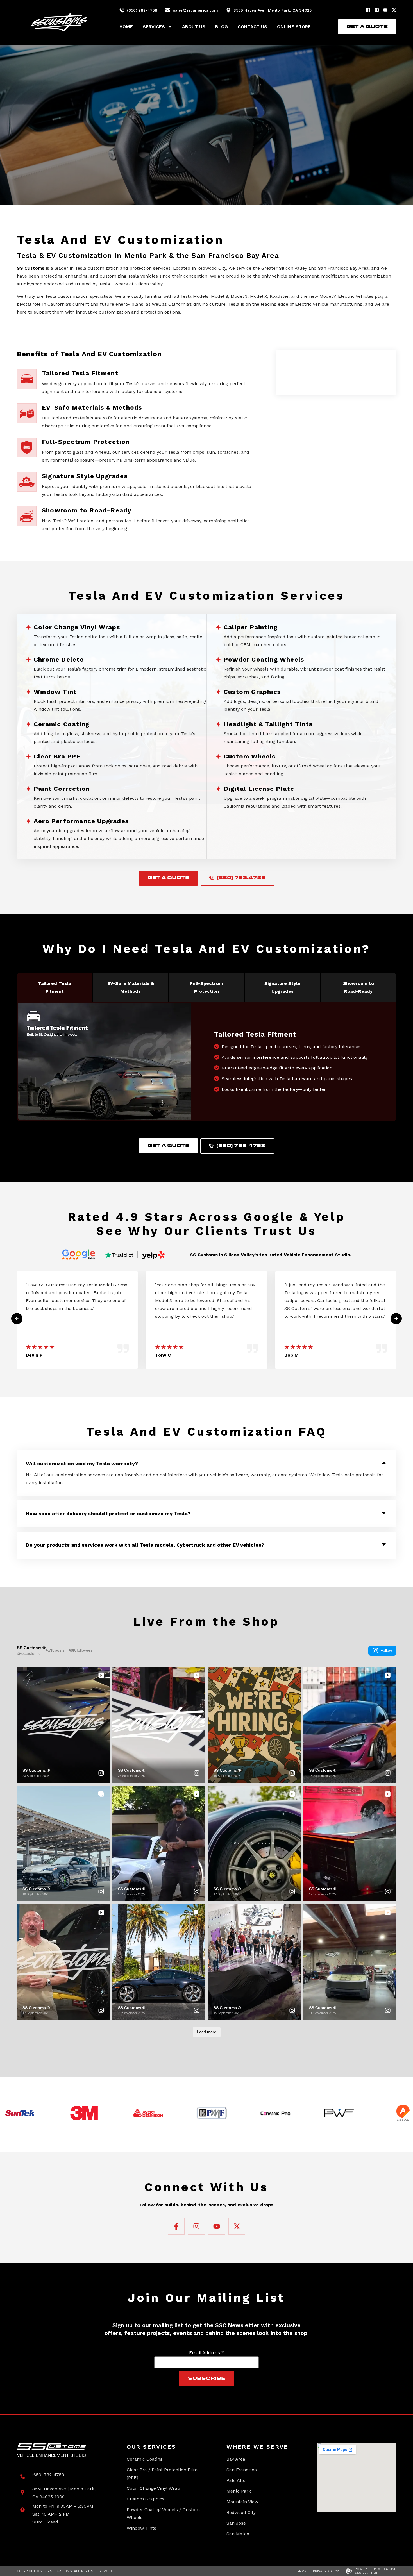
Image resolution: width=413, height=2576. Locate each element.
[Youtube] (217, 2226)
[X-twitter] (394, 10)
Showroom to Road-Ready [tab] (358, 987)
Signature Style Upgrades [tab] (282, 987)
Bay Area (236, 2459)
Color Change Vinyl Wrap (153, 2488)
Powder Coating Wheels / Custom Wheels (163, 2513)
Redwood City (241, 2512)
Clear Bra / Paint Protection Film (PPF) (162, 2474)
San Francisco (242, 2470)
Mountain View (242, 2502)
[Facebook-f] (176, 2226)
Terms (301, 2571)
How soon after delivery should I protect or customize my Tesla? (108, 1513)
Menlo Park (239, 2491)
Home (126, 27)
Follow (386, 1650)
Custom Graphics (146, 2499)
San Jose (236, 2523)
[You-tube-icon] (385, 10)
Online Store (294, 27)
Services (154, 27)
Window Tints (141, 2528)
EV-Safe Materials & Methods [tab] (131, 987)
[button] (206, 1460)
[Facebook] (368, 10)
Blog (222, 27)
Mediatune (387, 2569)
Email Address (206, 2353)
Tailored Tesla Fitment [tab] (55, 987)
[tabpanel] (206, 1062)
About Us (194, 27)
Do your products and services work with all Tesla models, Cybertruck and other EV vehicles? (145, 1545)
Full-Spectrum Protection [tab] (206, 987)
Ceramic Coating (145, 2459)
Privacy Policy (326, 2571)
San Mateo (238, 2534)
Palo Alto (236, 2480)
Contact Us (252, 27)
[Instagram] (377, 10)
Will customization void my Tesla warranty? (82, 1463)
